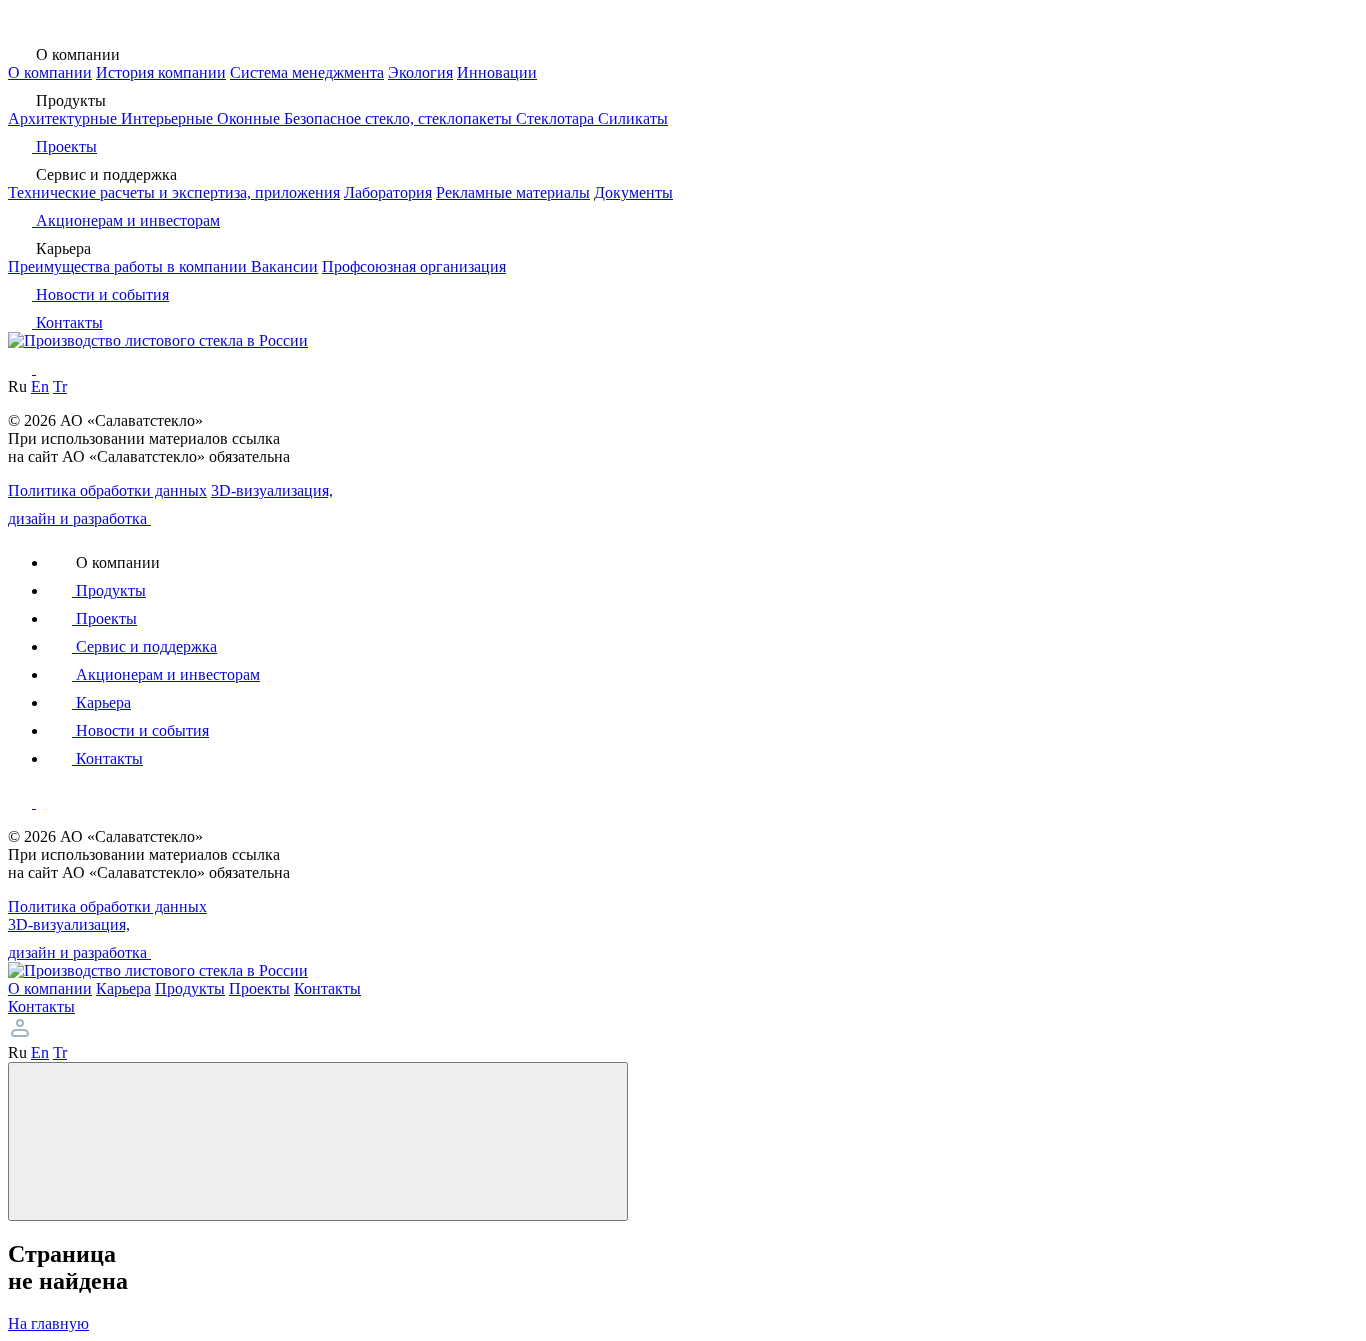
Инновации (497, 72)
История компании (161, 72)
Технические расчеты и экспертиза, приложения (174, 192)
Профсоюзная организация (414, 266)
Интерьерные (169, 118)
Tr (60, 386)
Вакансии (284, 266)
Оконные (250, 118)
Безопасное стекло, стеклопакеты (400, 118)
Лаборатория (388, 192)
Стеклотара (557, 118)
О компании (50, 72)
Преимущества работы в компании (129, 266)
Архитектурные (64, 118)
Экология (420, 72)
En (40, 386)
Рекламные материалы (513, 192)
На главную (48, 1323)
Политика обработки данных (107, 490)
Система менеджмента (307, 72)
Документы (633, 192)
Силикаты (633, 118)
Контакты (41, 1006)
